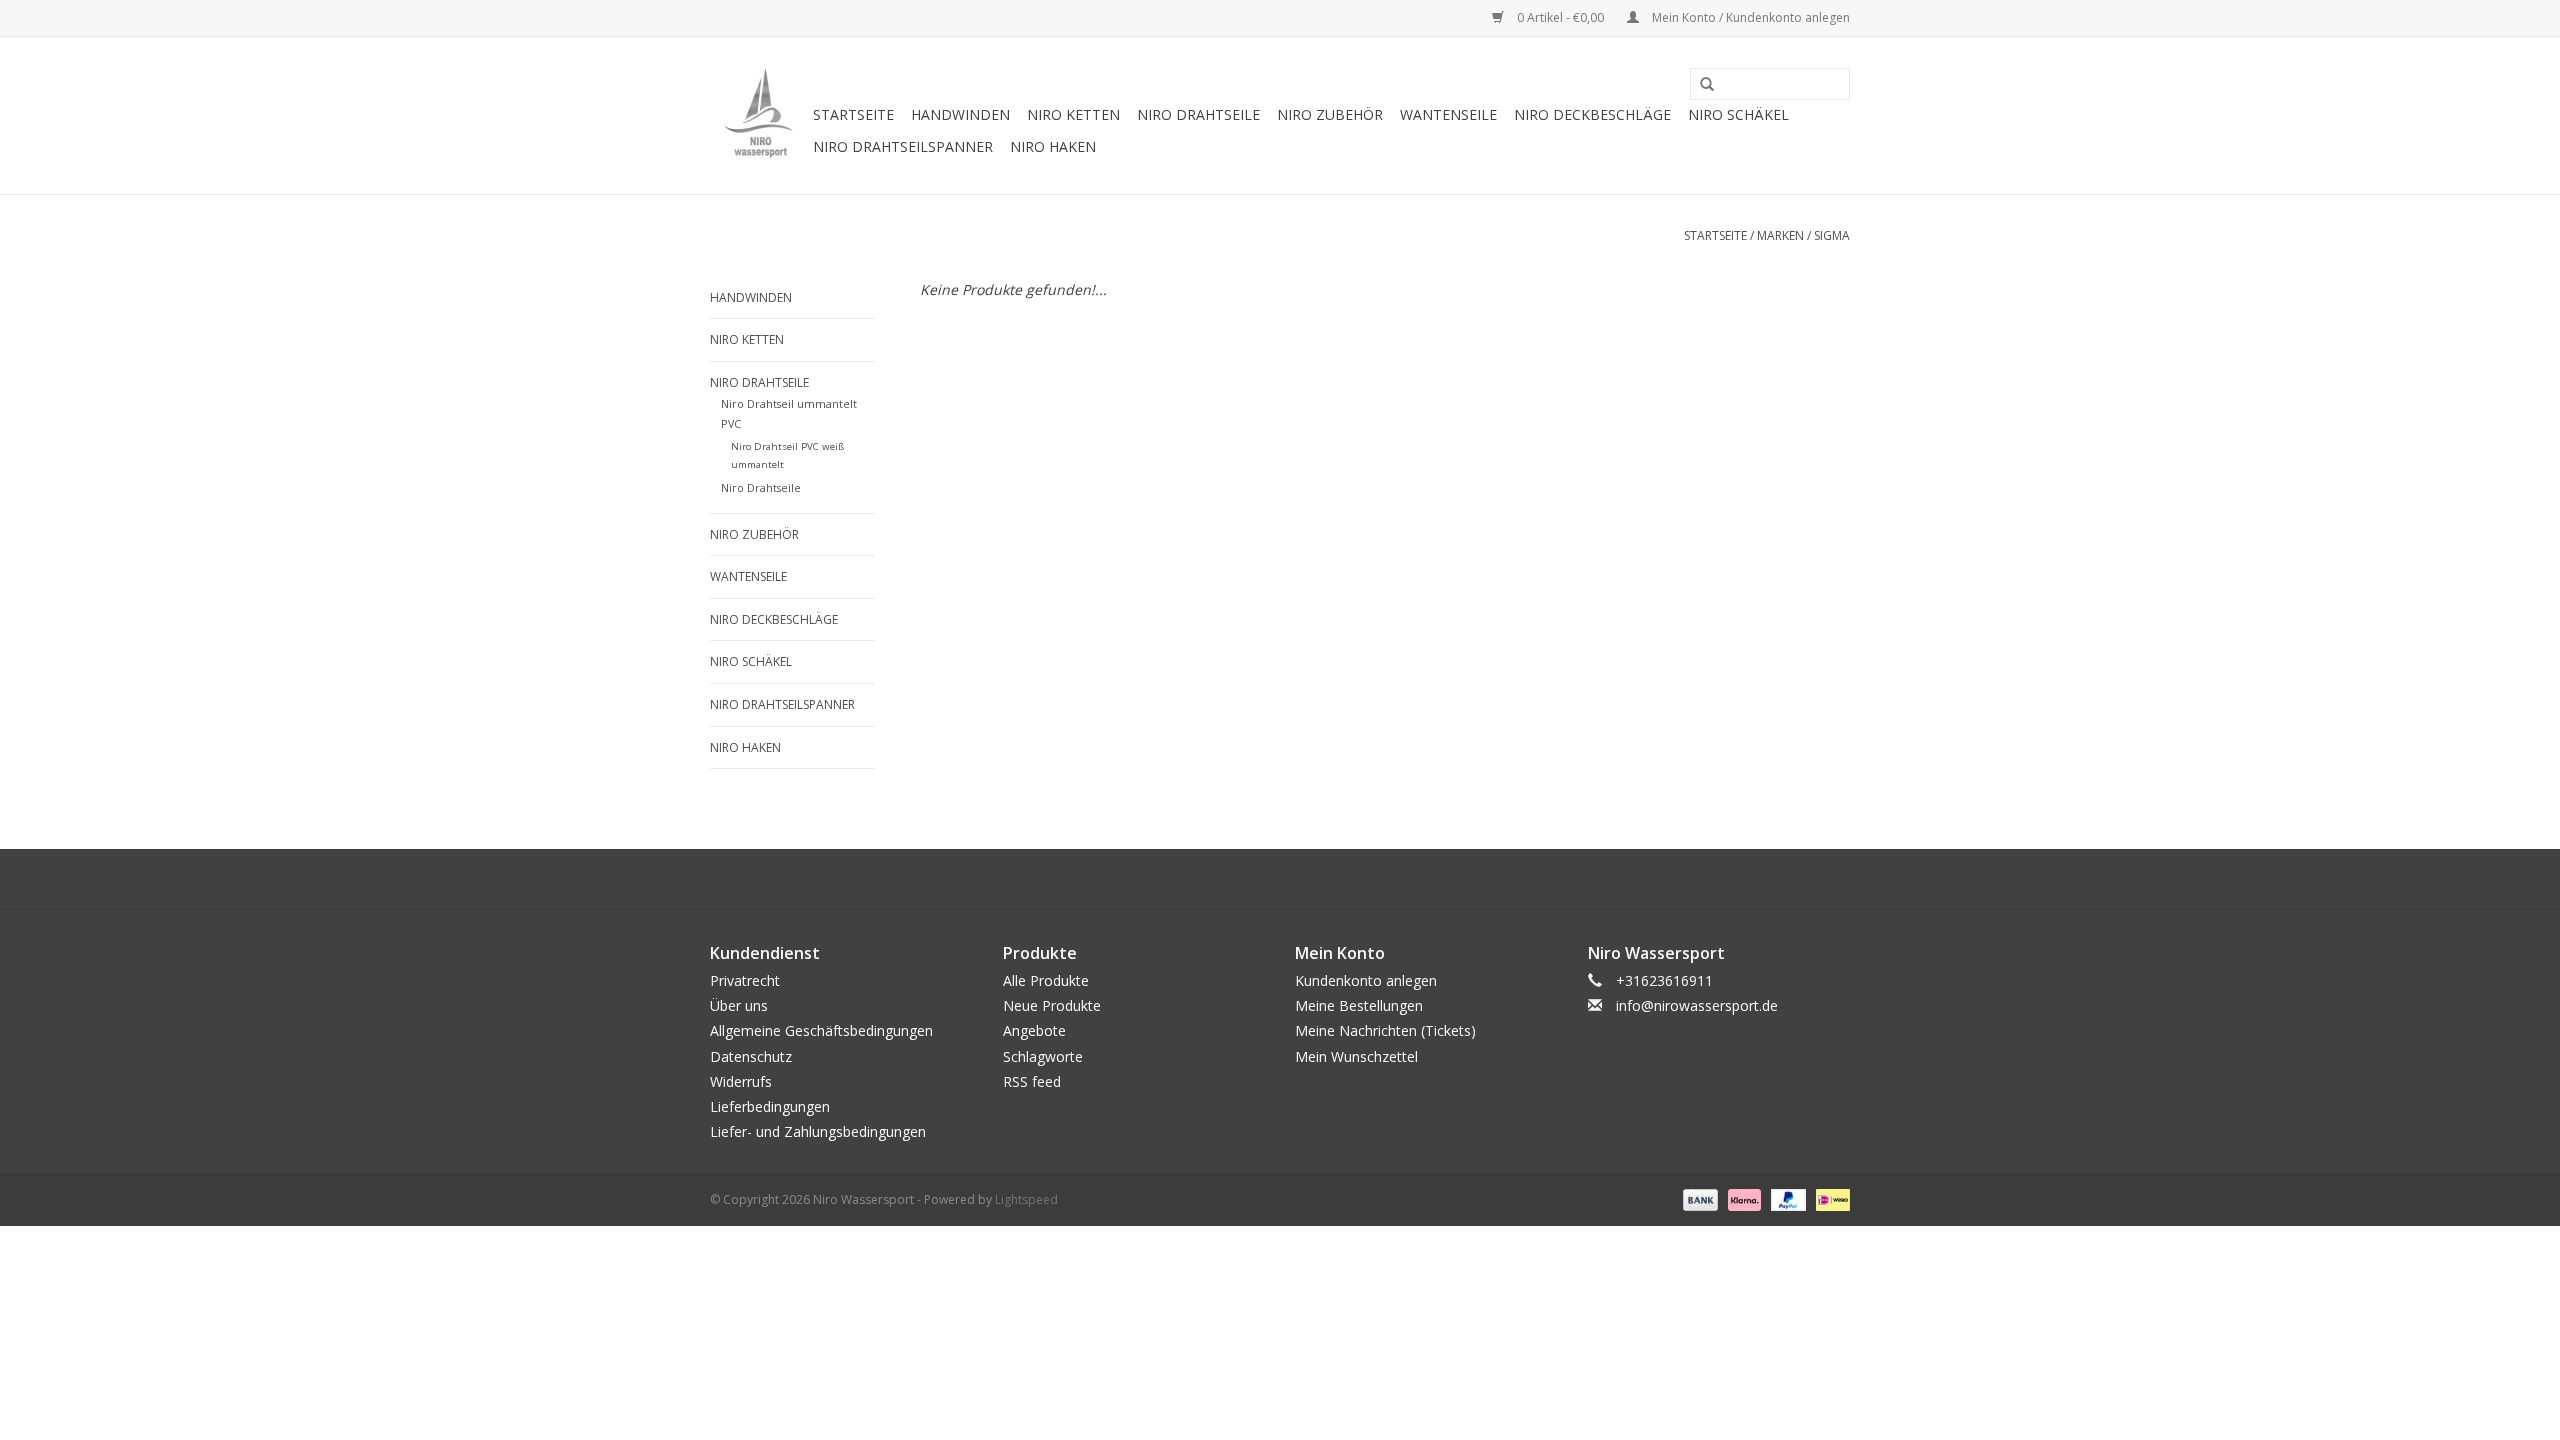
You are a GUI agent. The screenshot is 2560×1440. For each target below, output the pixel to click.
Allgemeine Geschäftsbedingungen (821, 1030)
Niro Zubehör (1330, 114)
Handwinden (960, 114)
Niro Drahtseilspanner (903, 146)
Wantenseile (1448, 114)
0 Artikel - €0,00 (1560, 17)
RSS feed (1032, 1081)
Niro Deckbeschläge (1592, 114)
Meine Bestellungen (1359, 1005)
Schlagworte (1043, 1056)
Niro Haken (1053, 146)
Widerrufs (741, 1081)
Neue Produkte (1052, 1005)
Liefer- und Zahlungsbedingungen (818, 1131)
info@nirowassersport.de (1697, 1005)
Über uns (739, 1005)
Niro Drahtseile (1198, 114)
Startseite (853, 114)
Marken (1780, 235)
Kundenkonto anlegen (1366, 980)
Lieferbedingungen (770, 1106)
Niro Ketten (1073, 114)
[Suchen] (1700, 85)
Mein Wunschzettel (1356, 1056)
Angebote (1034, 1030)
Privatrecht (745, 980)
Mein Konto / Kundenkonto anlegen (1749, 17)
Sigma (1832, 235)
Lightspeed (1026, 1199)
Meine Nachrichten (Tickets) (1385, 1030)
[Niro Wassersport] (758, 115)
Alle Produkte (1046, 980)
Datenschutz (751, 1056)
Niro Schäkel (1738, 114)
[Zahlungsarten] (1698, 1199)
